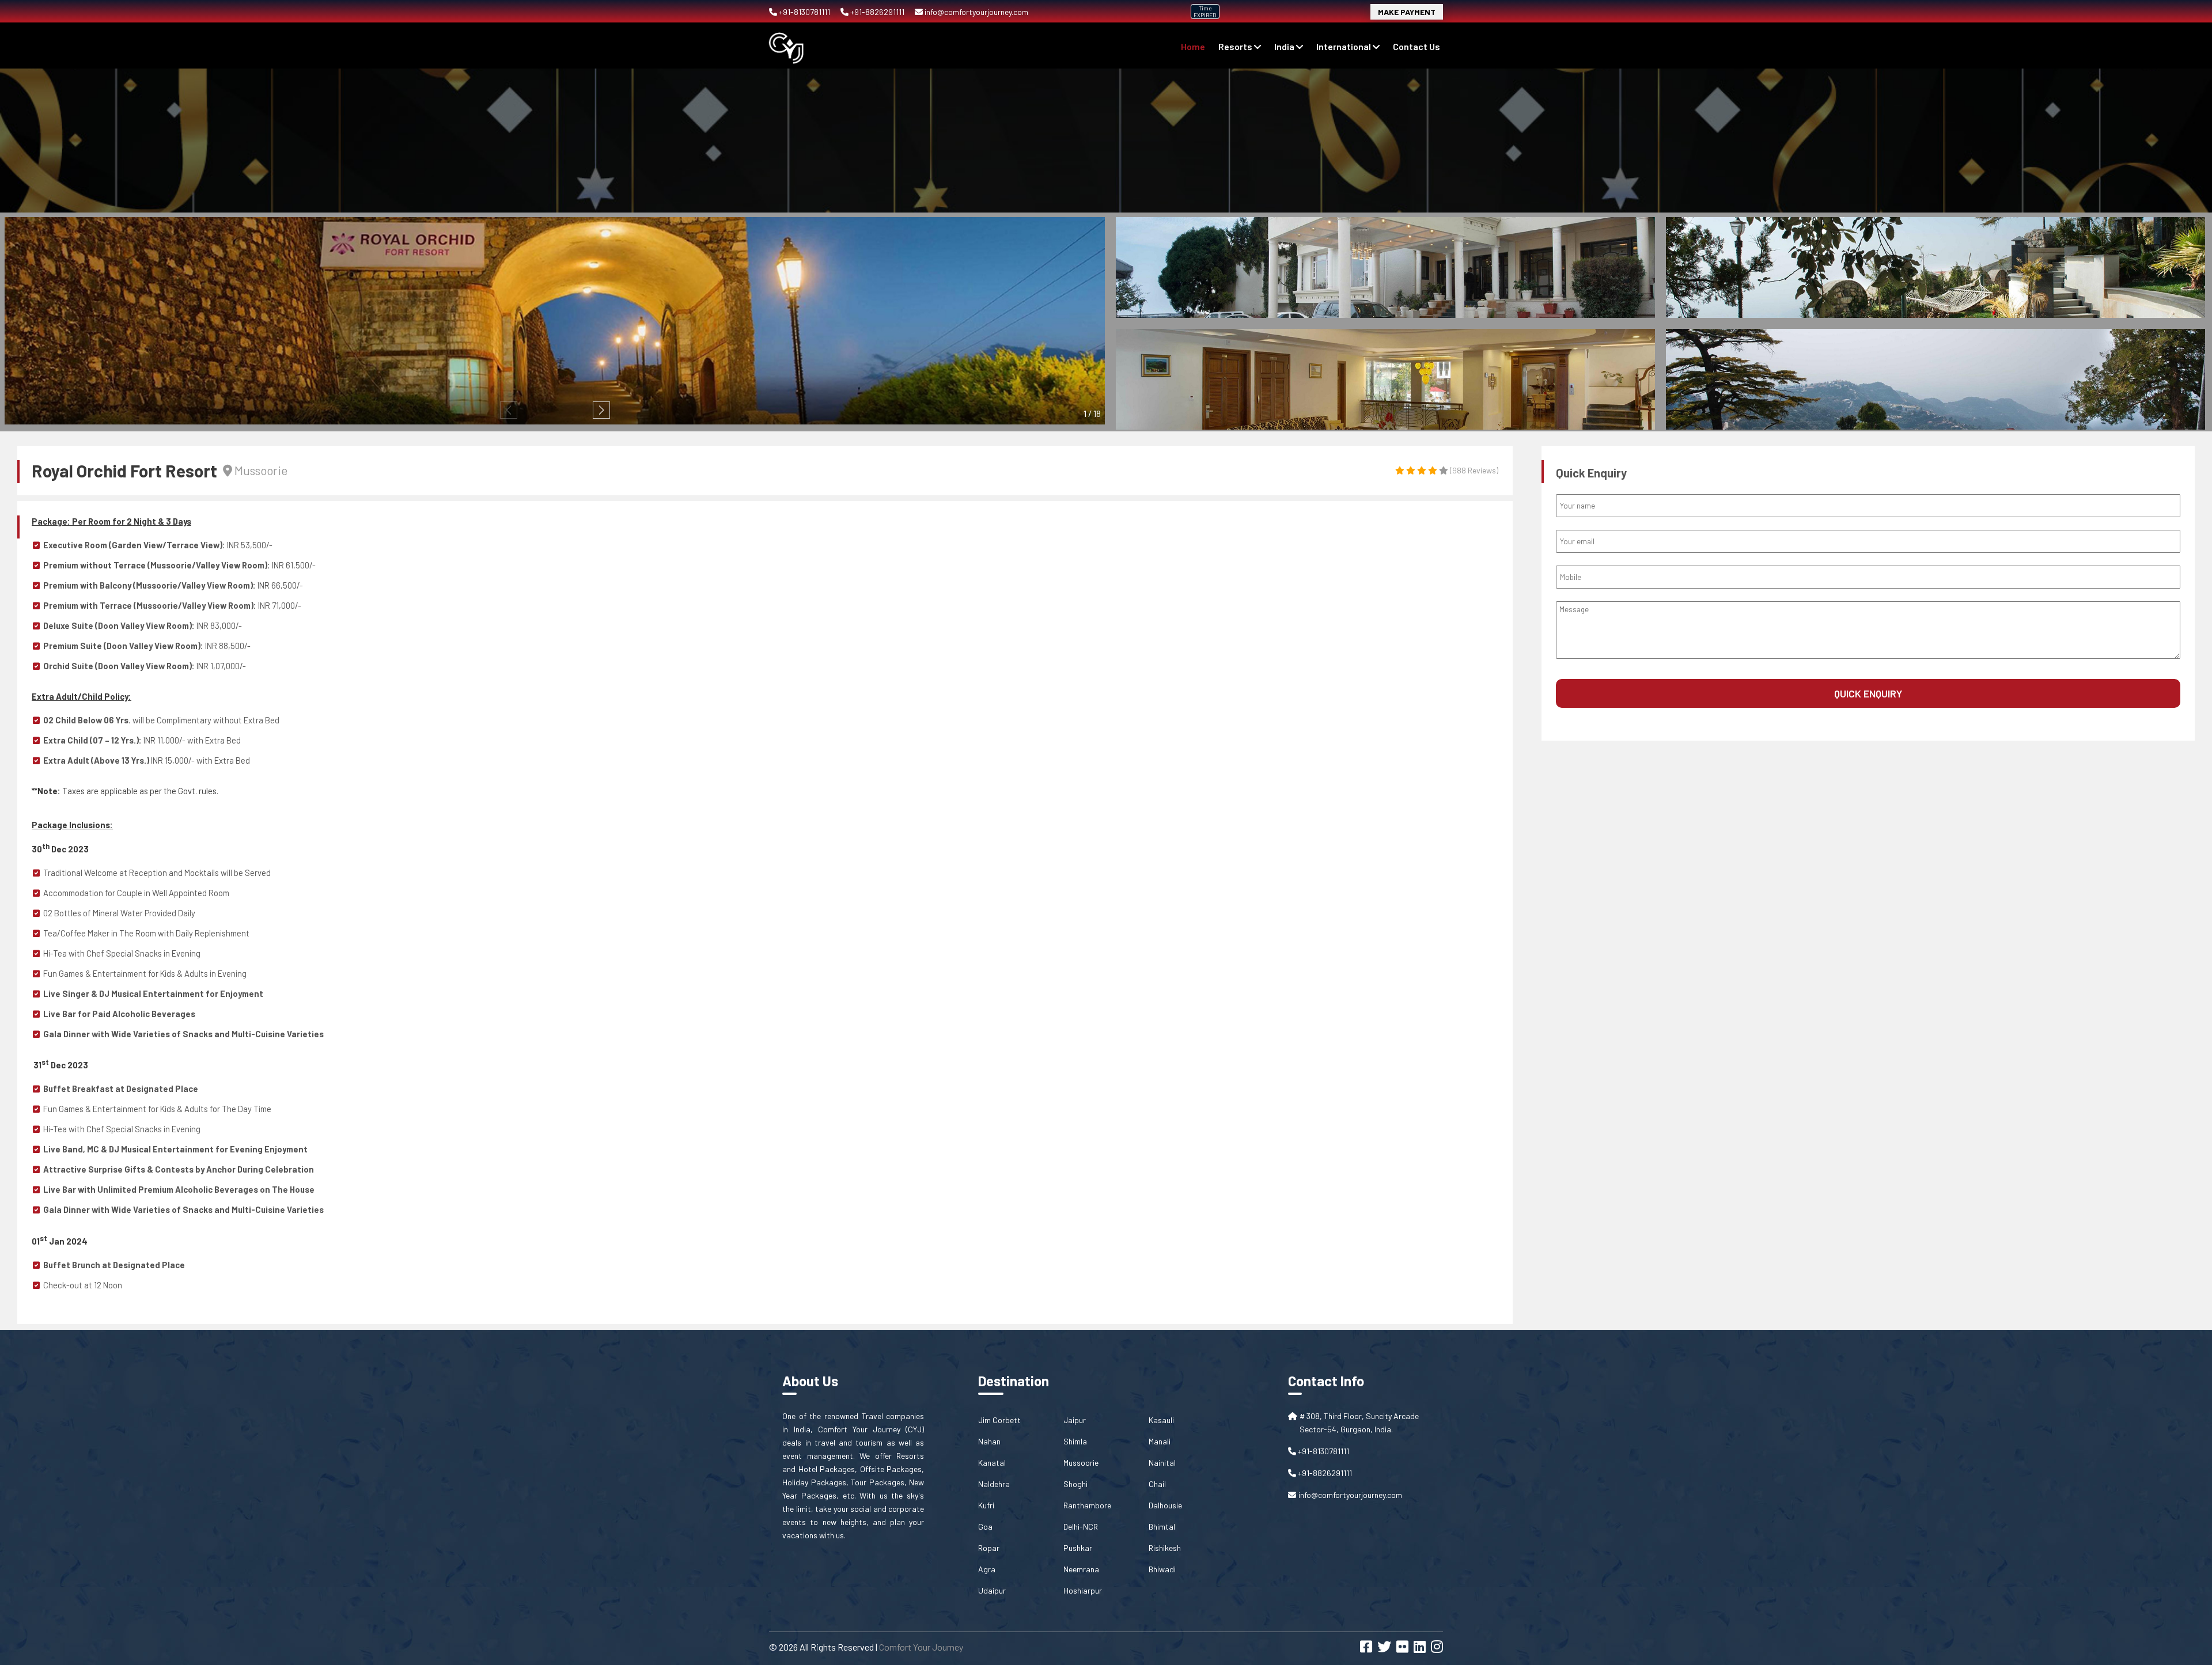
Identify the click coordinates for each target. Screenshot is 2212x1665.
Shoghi (1075, 1484)
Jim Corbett (999, 1420)
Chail (1157, 1484)
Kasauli (1161, 1420)
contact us (1416, 46)
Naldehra (994, 1484)
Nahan (989, 1441)
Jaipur (1075, 1420)
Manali (1160, 1441)
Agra (987, 1569)
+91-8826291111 (877, 12)
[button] (601, 410)
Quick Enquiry (1868, 693)
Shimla (1075, 1441)
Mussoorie (1081, 1463)
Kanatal (992, 1463)
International (1344, 46)
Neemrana (1081, 1569)
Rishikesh (1165, 1548)
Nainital (1162, 1463)
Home (1193, 46)
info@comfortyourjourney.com (976, 12)
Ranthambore (1087, 1505)
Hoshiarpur (1083, 1590)
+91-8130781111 (804, 12)
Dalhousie (1165, 1505)
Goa (985, 1526)
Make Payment (1407, 12)
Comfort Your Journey (921, 1647)
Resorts (1236, 46)
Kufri (986, 1505)
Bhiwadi (1162, 1569)
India (1285, 46)
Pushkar (1078, 1548)
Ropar (989, 1548)
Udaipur (992, 1590)
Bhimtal (1162, 1526)
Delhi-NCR (1081, 1526)
